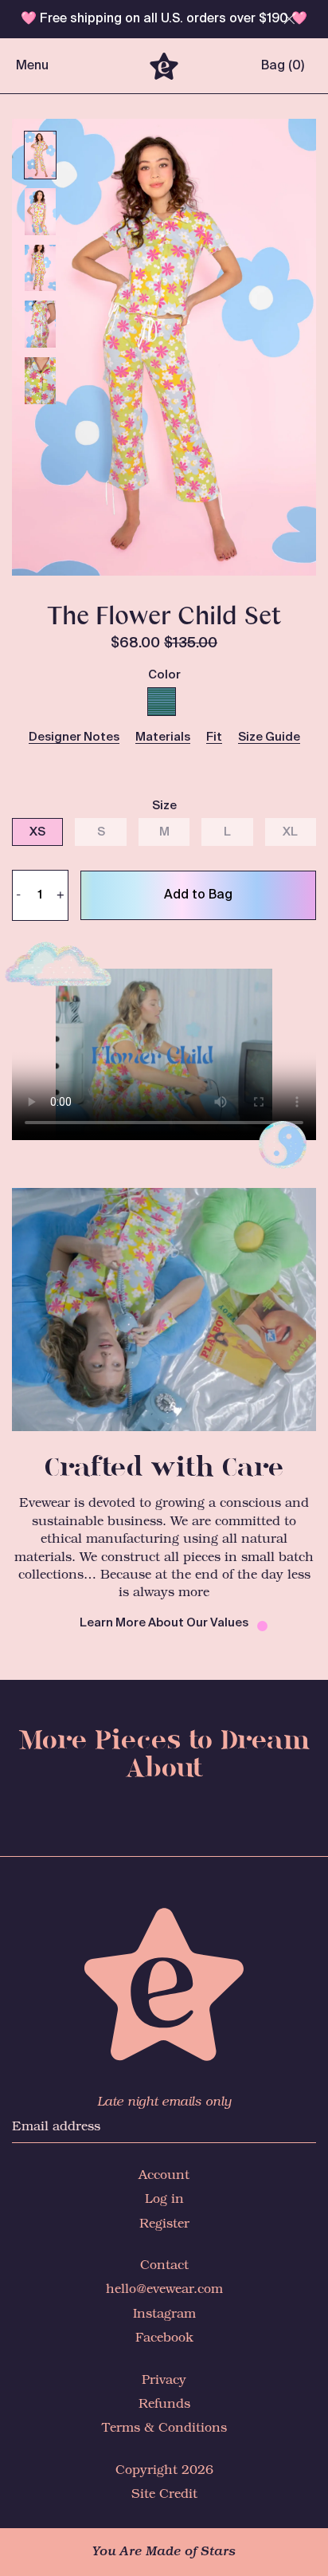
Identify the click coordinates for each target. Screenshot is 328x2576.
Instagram (164, 2314)
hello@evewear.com (164, 2289)
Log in (164, 2199)
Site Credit (164, 2494)
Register (164, 2224)
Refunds (164, 2404)
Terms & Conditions (164, 2428)
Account (164, 2175)
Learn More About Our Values (164, 1623)
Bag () (283, 66)
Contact (164, 2265)
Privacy (164, 2380)
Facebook (164, 2338)
